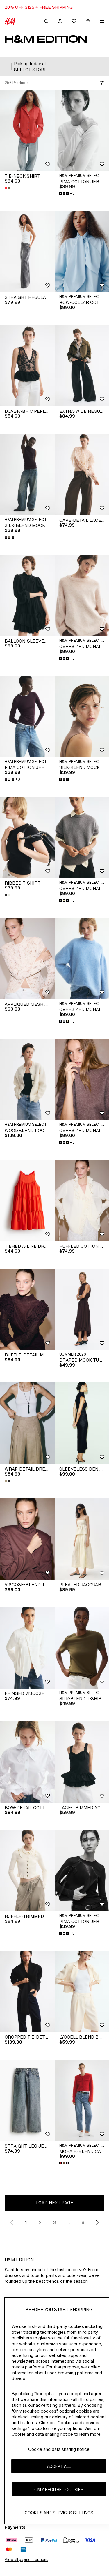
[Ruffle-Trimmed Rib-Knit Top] (27, 1871)
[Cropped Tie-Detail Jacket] (27, 1992)
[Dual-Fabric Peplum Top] (27, 366)
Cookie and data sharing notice (59, 2449)
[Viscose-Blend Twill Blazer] (27, 1539)
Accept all (59, 2466)
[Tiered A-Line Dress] (27, 1201)
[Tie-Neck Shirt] (27, 131)
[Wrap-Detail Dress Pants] (27, 1423)
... (69, 2222)
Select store (31, 70)
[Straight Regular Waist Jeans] (27, 252)
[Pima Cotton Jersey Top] (27, 717)
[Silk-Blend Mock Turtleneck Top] (27, 474)
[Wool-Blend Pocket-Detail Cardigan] (27, 1079)
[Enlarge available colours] (8, 188)
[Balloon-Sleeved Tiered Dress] (27, 595)
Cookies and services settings (59, 2513)
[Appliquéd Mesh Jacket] (27, 959)
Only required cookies (59, 2489)
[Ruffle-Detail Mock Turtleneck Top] (27, 1309)
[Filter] (101, 83)
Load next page (55, 2203)
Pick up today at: (30, 64)
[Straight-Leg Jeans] (27, 2100)
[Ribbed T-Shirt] (27, 837)
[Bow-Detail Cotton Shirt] (27, 1762)
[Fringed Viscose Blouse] (27, 1648)
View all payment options (26, 2560)
